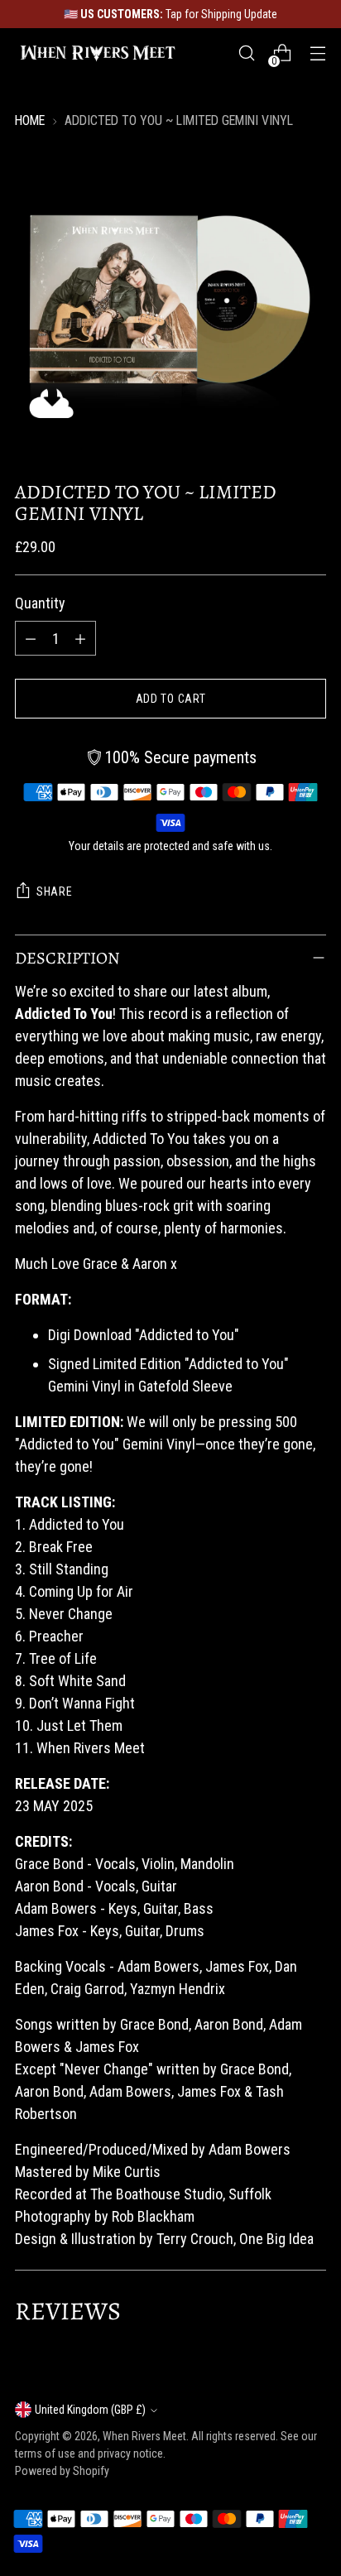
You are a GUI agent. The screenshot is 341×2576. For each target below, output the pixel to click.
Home (30, 120)
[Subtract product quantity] (31, 638)
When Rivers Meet (144, 2436)
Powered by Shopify (62, 2471)
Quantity (40, 603)
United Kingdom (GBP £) (90, 2410)
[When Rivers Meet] (98, 53)
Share (55, 892)
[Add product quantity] (80, 638)
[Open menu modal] (317, 53)
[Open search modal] (246, 53)
